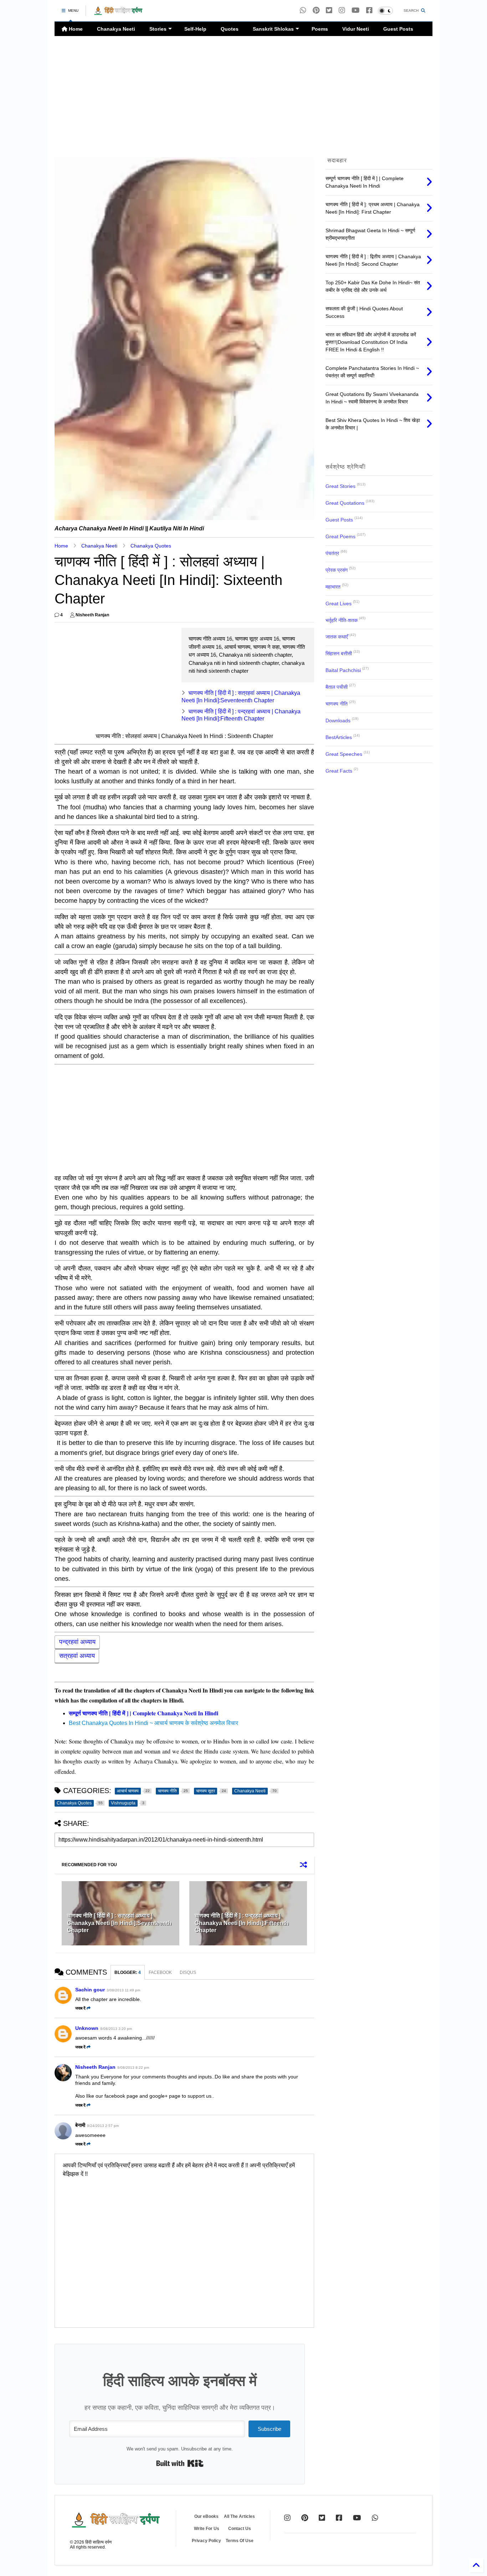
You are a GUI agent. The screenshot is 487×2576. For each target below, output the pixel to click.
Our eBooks (206, 2516)
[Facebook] (369, 11)
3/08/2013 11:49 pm (123, 1990)
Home (75, 29)
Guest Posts (398, 29)
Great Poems (340, 536)
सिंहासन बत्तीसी (339, 653)
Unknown (87, 2028)
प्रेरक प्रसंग (337, 570)
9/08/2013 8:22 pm (133, 2068)
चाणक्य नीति (337, 704)
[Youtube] (356, 11)
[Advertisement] (243, 97)
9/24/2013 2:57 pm (103, 2126)
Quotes (230, 29)
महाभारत (333, 587)
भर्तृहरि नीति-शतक (342, 620)
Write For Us (207, 2529)
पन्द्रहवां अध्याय (77, 1642)
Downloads (338, 721)
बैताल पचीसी (337, 687)
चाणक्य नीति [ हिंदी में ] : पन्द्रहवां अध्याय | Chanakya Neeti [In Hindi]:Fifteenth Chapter (242, 1923)
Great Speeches (344, 754)
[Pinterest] (316, 11)
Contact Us (240, 2529)
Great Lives (339, 604)
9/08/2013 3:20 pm (116, 2029)
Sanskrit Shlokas (273, 29)
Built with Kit (180, 2463)
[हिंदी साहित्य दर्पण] (118, 13)
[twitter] (329, 11)
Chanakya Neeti (116, 29)
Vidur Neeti (356, 29)
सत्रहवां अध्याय (77, 1656)
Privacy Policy (206, 2541)
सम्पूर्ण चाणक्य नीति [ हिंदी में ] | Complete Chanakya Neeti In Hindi (143, 1713)
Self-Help (195, 29)
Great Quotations (345, 503)
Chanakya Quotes (151, 546)
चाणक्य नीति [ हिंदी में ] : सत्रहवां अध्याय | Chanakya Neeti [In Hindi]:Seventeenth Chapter (119, 1923)
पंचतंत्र (332, 553)
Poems (320, 29)
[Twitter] (322, 2518)
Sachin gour (90, 1990)
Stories (158, 29)
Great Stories (340, 486)
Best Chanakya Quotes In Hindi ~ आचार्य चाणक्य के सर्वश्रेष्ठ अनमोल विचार (153, 1723)
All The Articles (239, 2516)
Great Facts (339, 771)
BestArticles (339, 737)
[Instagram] (342, 11)
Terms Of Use (240, 2541)
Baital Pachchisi (343, 670)
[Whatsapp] (303, 11)
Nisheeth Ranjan (95, 2067)
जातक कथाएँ (337, 637)
